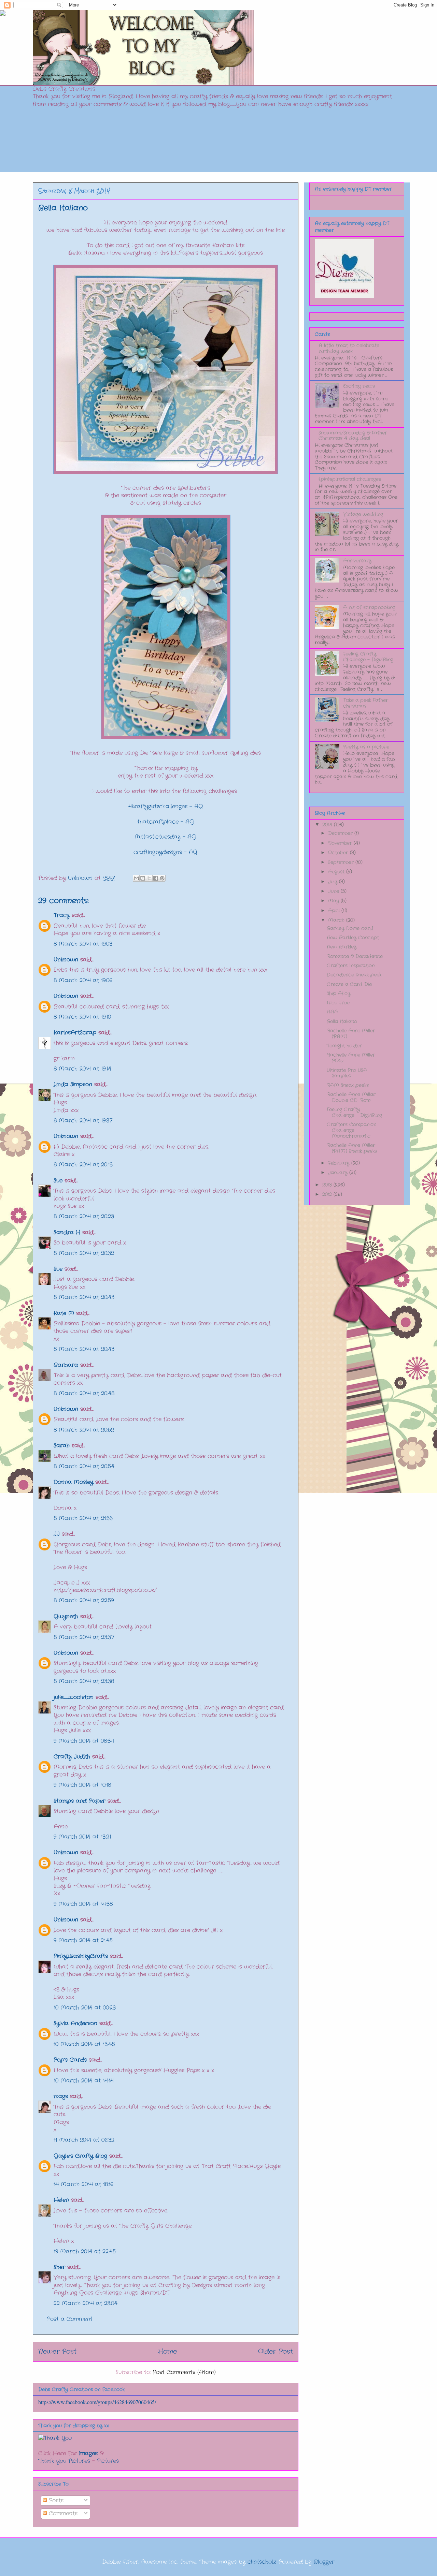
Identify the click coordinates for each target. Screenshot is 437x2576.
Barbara (66, 1365)
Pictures (108, 2461)
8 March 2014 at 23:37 (84, 1637)
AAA (332, 1012)
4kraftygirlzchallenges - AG (166, 806)
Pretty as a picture (366, 747)
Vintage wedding (363, 514)
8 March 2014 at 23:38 (84, 1681)
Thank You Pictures (64, 2461)
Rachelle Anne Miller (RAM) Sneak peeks (352, 1148)
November (341, 843)
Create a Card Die (349, 984)
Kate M (64, 1313)
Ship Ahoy (339, 993)
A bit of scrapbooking (369, 607)
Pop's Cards (70, 2060)
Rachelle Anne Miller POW (351, 1058)
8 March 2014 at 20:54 (84, 1466)
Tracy (63, 915)
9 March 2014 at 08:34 (84, 1741)
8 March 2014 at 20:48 (84, 1393)
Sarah (62, 1446)
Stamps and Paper (80, 1801)
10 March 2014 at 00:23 (85, 2008)
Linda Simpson (73, 1084)
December (341, 833)
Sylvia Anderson (75, 2023)
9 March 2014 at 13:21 (82, 1837)
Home (167, 2352)
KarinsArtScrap (75, 1033)
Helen (61, 2200)
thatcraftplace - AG (166, 822)
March (337, 920)
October (339, 853)
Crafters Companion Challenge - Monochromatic (351, 1130)
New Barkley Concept (353, 938)
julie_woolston (74, 1697)
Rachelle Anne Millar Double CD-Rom (351, 1097)
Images (88, 2453)
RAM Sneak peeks (348, 1085)
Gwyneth (66, 1616)
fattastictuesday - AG (166, 837)
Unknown (66, 960)
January (339, 1173)
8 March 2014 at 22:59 (84, 1600)
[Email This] (136, 878)
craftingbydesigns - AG (166, 852)
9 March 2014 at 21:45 (83, 1940)
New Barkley (342, 947)
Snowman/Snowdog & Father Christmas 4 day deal (353, 436)
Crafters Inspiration (351, 966)
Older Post (276, 2352)
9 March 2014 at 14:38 (83, 1904)
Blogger (324, 2562)
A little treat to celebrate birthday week (349, 348)
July (334, 882)
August (337, 872)
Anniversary (357, 561)
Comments (62, 2513)
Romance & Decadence (355, 956)
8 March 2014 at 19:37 (83, 1121)
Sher (59, 2267)
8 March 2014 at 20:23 (84, 1216)
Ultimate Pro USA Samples (347, 1073)
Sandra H (67, 1232)
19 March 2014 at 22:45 (85, 2251)
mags (61, 2096)
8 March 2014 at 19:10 (82, 1017)
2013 (328, 1185)
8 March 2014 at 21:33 (83, 1518)
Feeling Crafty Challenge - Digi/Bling (368, 657)
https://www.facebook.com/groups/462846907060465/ (97, 2402)
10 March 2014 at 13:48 (84, 2044)
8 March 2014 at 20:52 (84, 1430)
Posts (55, 2500)
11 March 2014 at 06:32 (84, 2140)
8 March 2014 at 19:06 (83, 980)
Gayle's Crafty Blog (80, 2156)
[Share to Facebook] (156, 878)
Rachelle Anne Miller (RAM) (351, 1034)
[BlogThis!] (143, 878)
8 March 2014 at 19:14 (82, 1069)
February (340, 1163)
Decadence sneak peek (354, 975)
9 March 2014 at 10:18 (82, 1785)
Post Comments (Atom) (184, 2372)
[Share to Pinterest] (162, 878)
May (334, 901)
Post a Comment (70, 2319)
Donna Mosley (73, 1482)
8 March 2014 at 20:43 (84, 1297)
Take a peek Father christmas (366, 703)
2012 (328, 1194)
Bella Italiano (342, 1021)
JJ (57, 1534)
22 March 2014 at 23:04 (86, 2303)
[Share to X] (149, 878)
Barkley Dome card (350, 928)
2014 (328, 825)
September (342, 862)
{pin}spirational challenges (350, 479)
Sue (58, 1181)
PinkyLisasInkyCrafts (81, 1956)
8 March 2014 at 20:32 (84, 1253)
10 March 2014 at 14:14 (84, 2081)
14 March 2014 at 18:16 (83, 2184)
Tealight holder (344, 1046)
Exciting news (359, 386)
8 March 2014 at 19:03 (83, 944)
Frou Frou (338, 1003)
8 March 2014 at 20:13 (83, 1165)
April (335, 911)
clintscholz (262, 2562)
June (334, 891)
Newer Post (57, 2352)
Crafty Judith (72, 1757)
